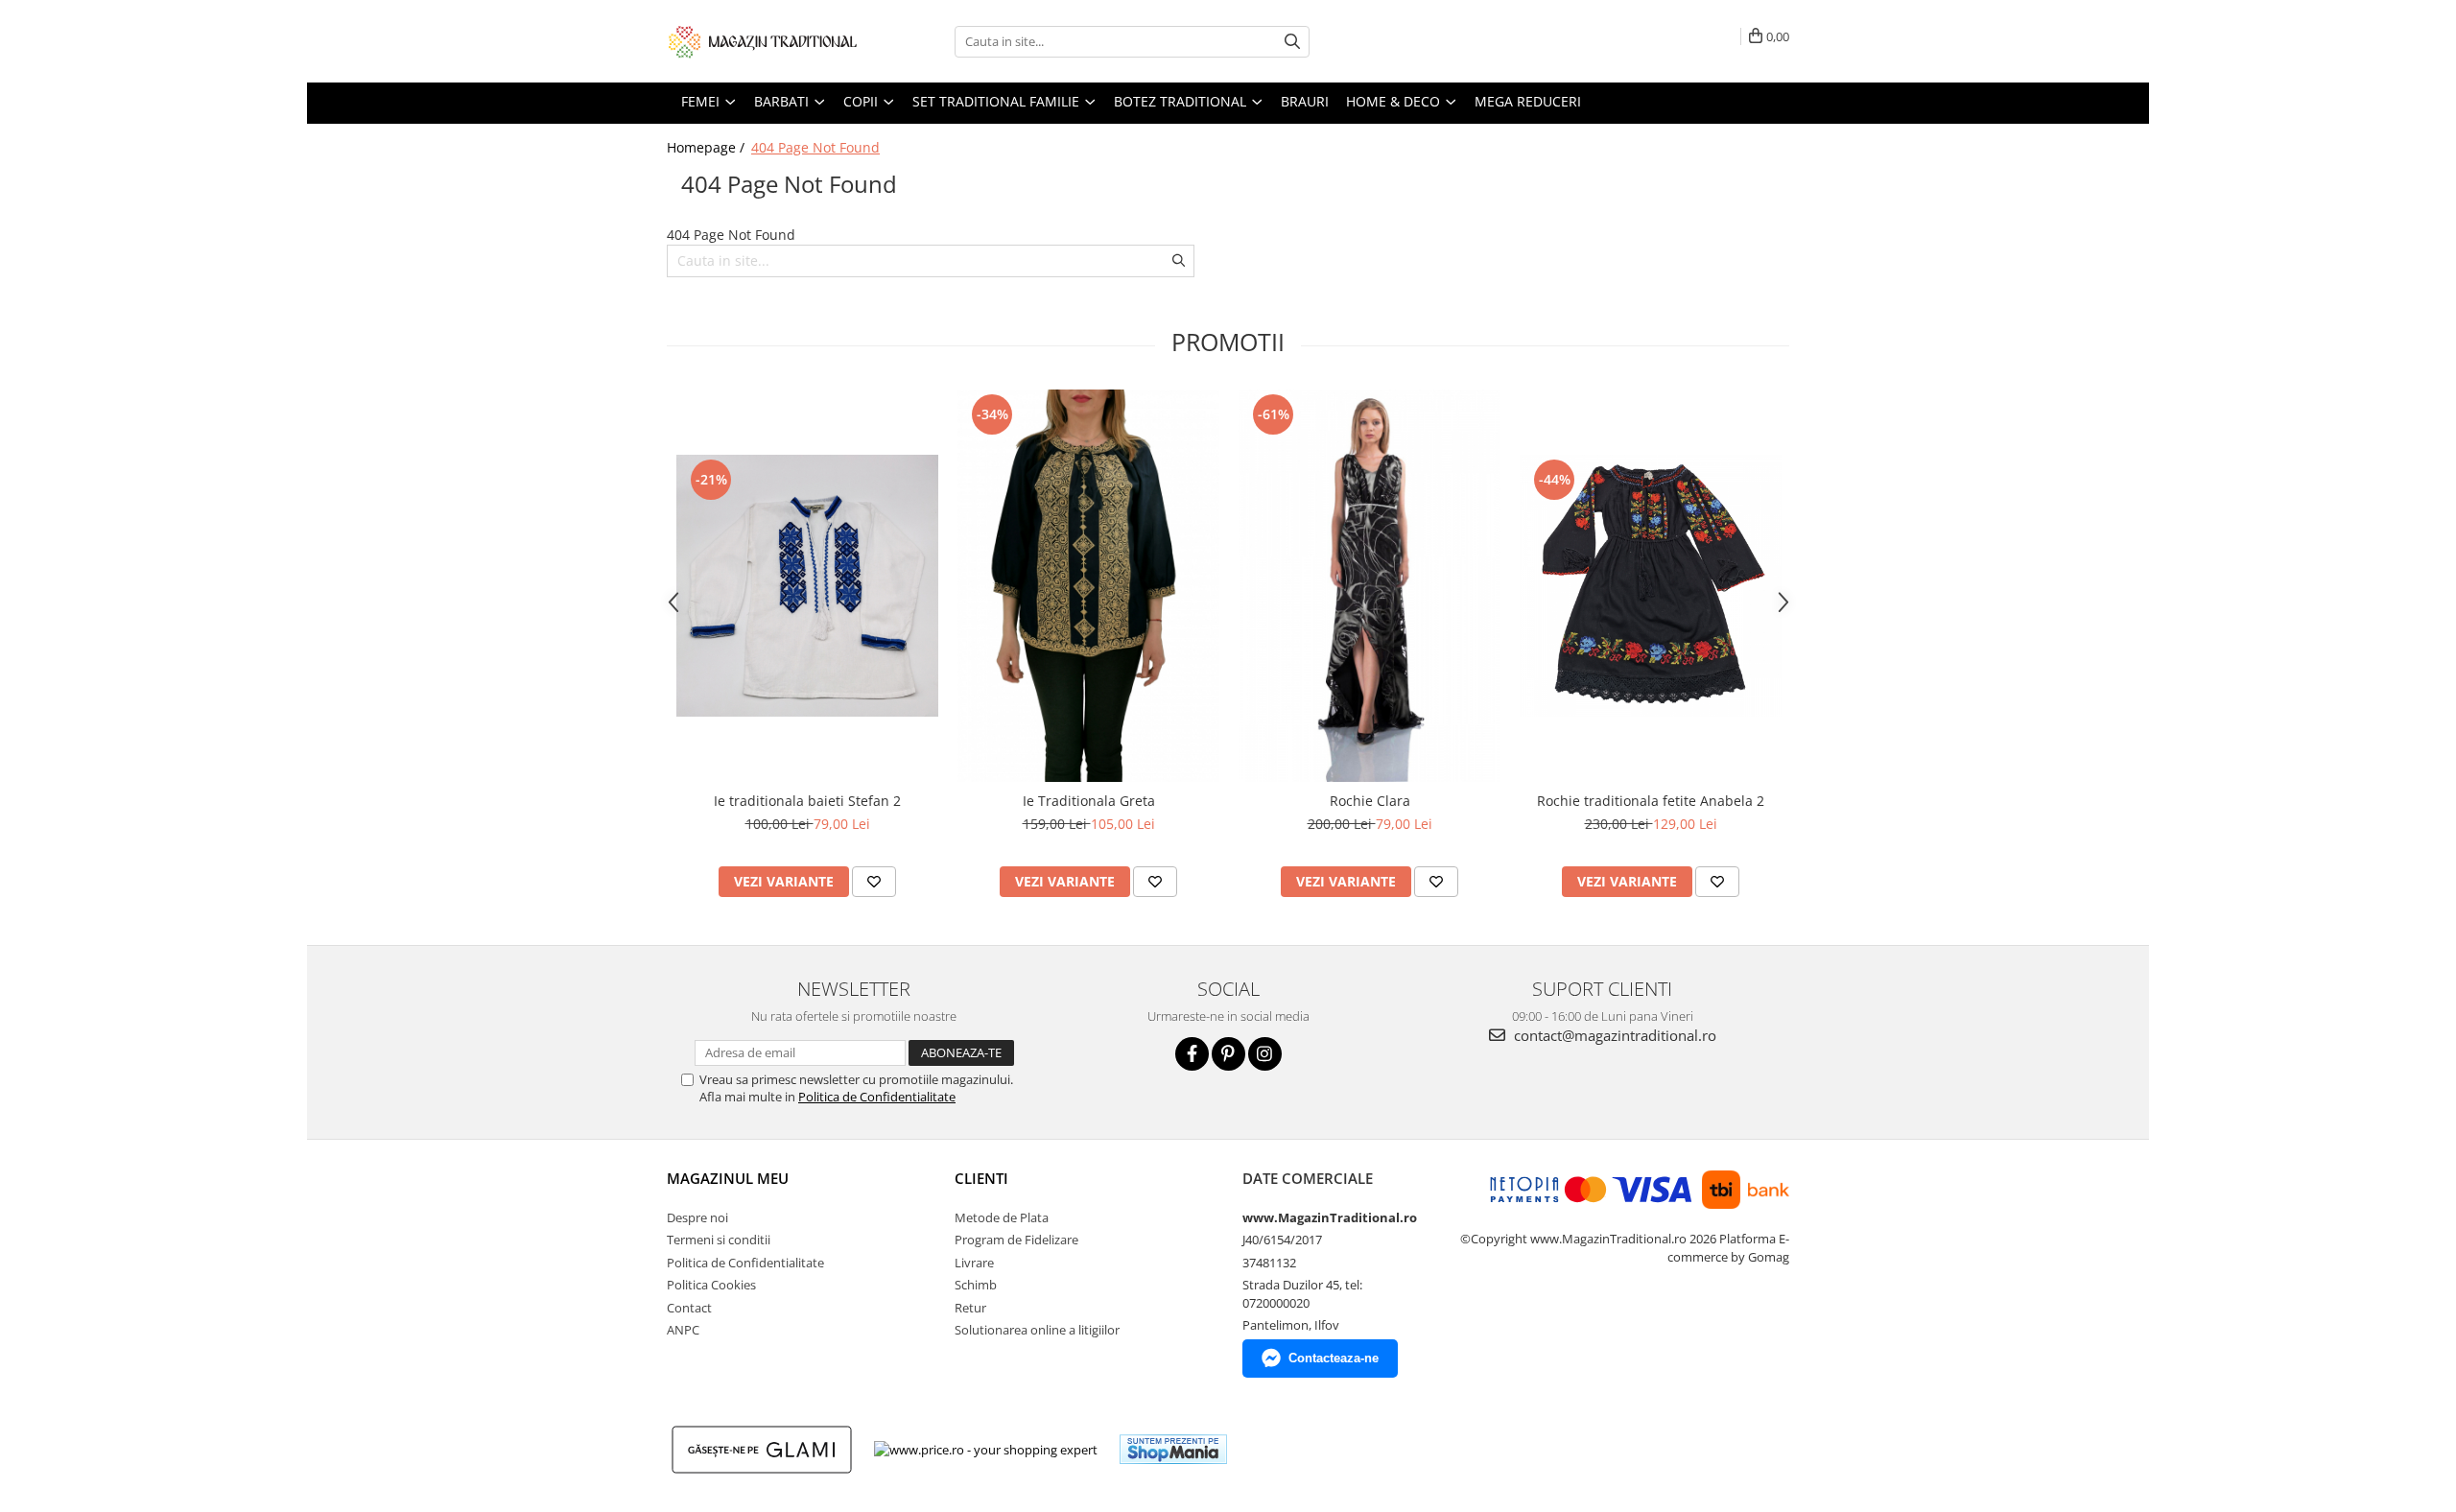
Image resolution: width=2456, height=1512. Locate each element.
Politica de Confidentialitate (877, 1097)
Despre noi (697, 1217)
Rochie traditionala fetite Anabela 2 (1651, 801)
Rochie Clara (1370, 801)
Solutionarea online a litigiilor (1037, 1330)
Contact (689, 1308)
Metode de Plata (1002, 1217)
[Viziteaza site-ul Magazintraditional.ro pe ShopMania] (1173, 1449)
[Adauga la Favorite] (874, 882)
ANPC (683, 1330)
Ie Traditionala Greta (1089, 801)
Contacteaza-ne (1334, 1358)
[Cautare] (1292, 42)
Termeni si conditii (719, 1240)
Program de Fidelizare (1016, 1240)
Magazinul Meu (728, 1178)
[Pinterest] (1228, 1054)
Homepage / (708, 147)
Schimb (976, 1285)
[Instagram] (1265, 1054)
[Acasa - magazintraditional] (763, 41)
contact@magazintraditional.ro (1613, 1035)
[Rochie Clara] (1370, 586)
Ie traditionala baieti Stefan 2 (807, 801)
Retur (970, 1308)
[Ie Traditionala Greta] (1088, 586)
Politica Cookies (711, 1285)
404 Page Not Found (815, 147)
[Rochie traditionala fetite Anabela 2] (1651, 586)
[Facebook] (1192, 1054)
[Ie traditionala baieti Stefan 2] (807, 586)
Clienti (981, 1178)
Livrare (974, 1263)
